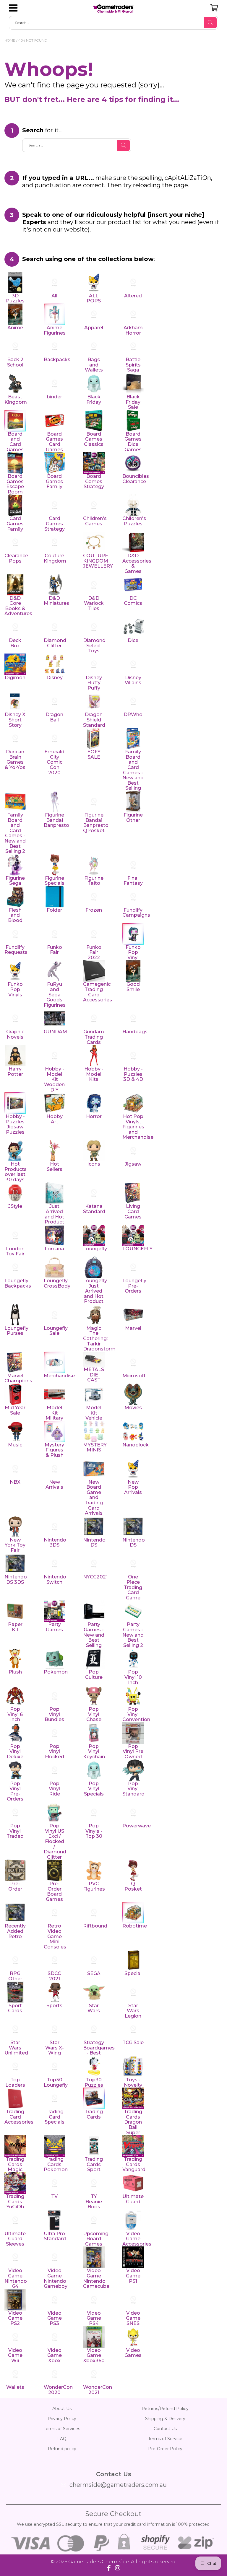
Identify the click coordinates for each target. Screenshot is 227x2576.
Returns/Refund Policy (165, 2409)
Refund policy (62, 2449)
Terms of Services (62, 2429)
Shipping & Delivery (165, 2419)
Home (10, 40)
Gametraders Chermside (99, 2562)
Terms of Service (165, 2439)
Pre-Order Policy (165, 2449)
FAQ (62, 2439)
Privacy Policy (62, 2419)
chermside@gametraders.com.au (118, 2485)
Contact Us (165, 2429)
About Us (62, 2409)
